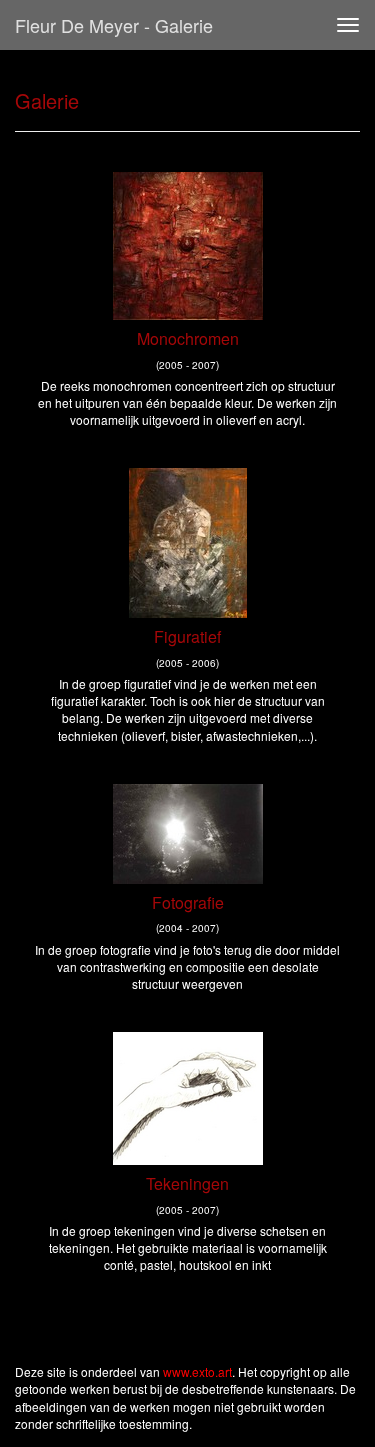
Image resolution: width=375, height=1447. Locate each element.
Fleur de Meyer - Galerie (114, 25)
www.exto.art (197, 1371)
